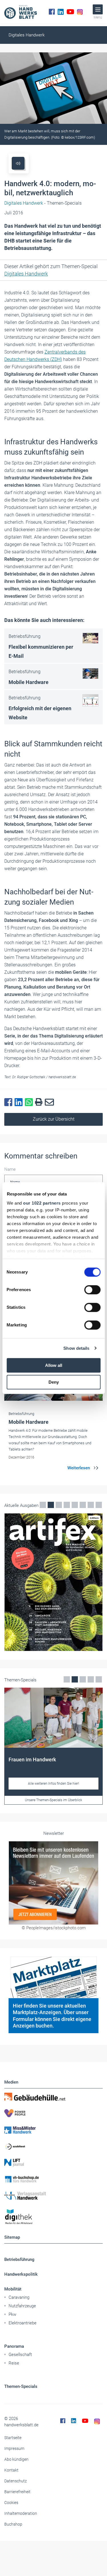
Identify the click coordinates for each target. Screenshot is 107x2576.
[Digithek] (53, 2217)
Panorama (14, 2346)
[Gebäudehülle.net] (53, 2097)
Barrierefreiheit (17, 2492)
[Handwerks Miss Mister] (53, 2130)
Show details (76, 1348)
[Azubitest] (53, 2146)
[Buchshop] (53, 2179)
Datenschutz (16, 2481)
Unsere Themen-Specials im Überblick (53, 1800)
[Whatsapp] (30, 1102)
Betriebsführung (19, 2259)
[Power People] (53, 2113)
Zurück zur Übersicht (54, 1119)
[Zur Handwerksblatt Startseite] (21, 12)
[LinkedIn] (61, 12)
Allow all (54, 1365)
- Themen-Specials (43, 203)
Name (10, 1169)
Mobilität (13, 2289)
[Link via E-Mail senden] (51, 1102)
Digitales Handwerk (27, 35)
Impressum (14, 2448)
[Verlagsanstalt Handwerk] (53, 2196)
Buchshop (13, 2524)
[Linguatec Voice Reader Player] (18, 163)
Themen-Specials (21, 2386)
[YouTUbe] (70, 12)
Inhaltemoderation (21, 2513)
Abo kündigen (16, 2459)
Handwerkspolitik (21, 2274)
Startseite (13, 2438)
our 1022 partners (42, 1203)
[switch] (92, 1290)
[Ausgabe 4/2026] (53, 1582)
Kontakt (11, 2470)
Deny (54, 1382)
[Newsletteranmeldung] (53, 1883)
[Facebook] (52, 12)
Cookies (11, 2503)
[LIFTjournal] (53, 2163)
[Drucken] (40, 1102)
